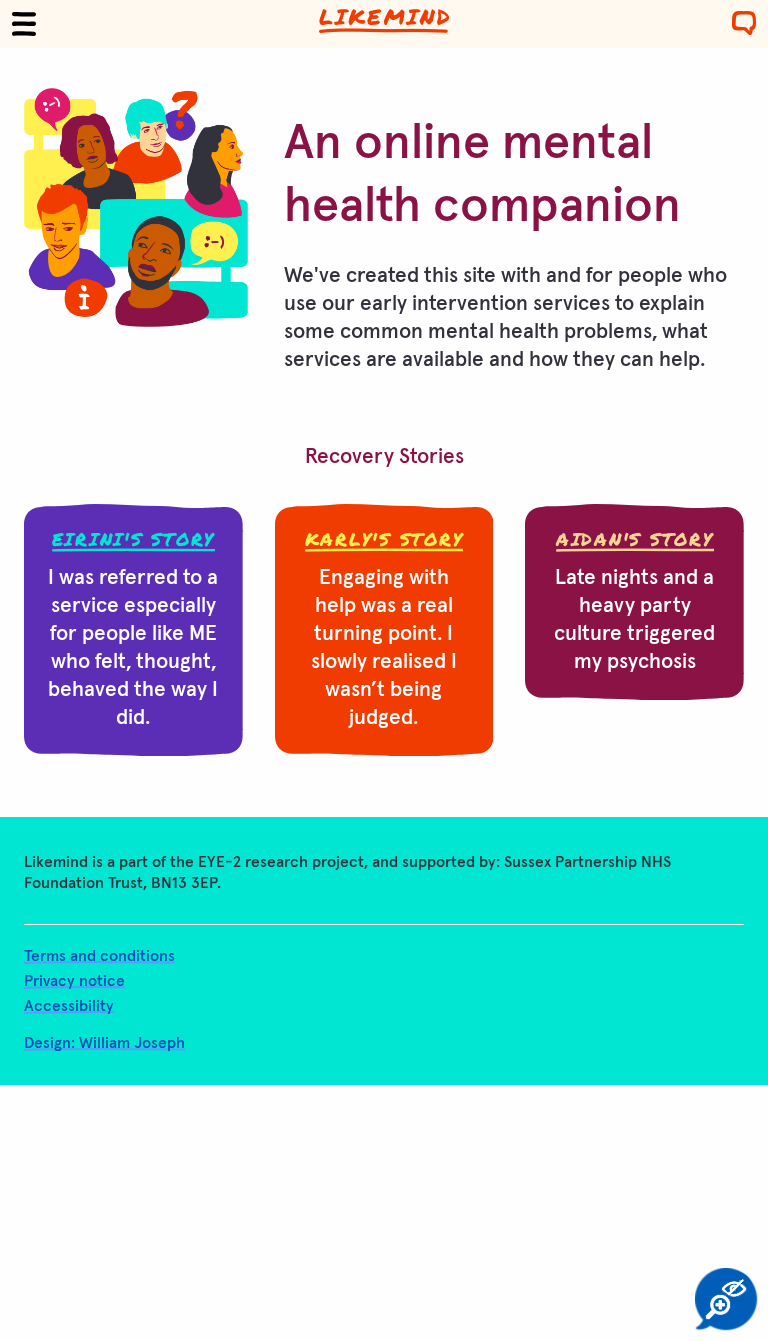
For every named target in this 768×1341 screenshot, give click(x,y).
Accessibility (69, 1006)
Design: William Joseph (104, 1043)
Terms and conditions (99, 956)
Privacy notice (74, 981)
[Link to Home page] (384, 21)
